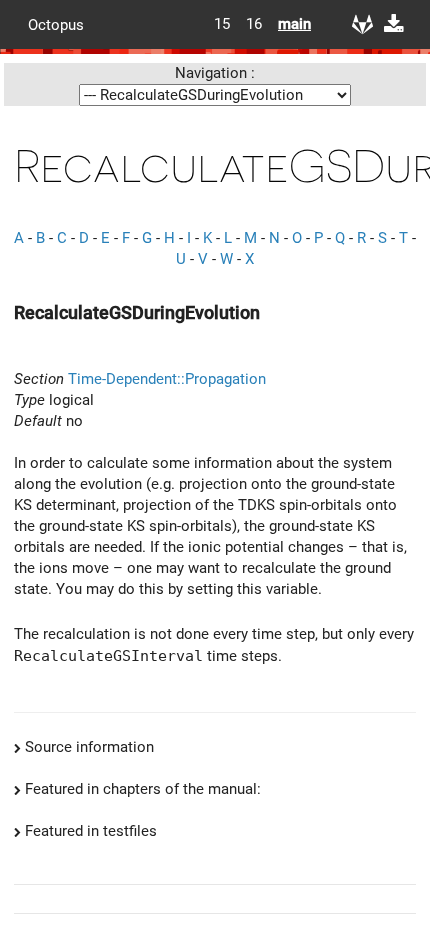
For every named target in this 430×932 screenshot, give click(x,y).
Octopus (56, 24)
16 (254, 24)
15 (222, 24)
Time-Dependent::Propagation (167, 379)
